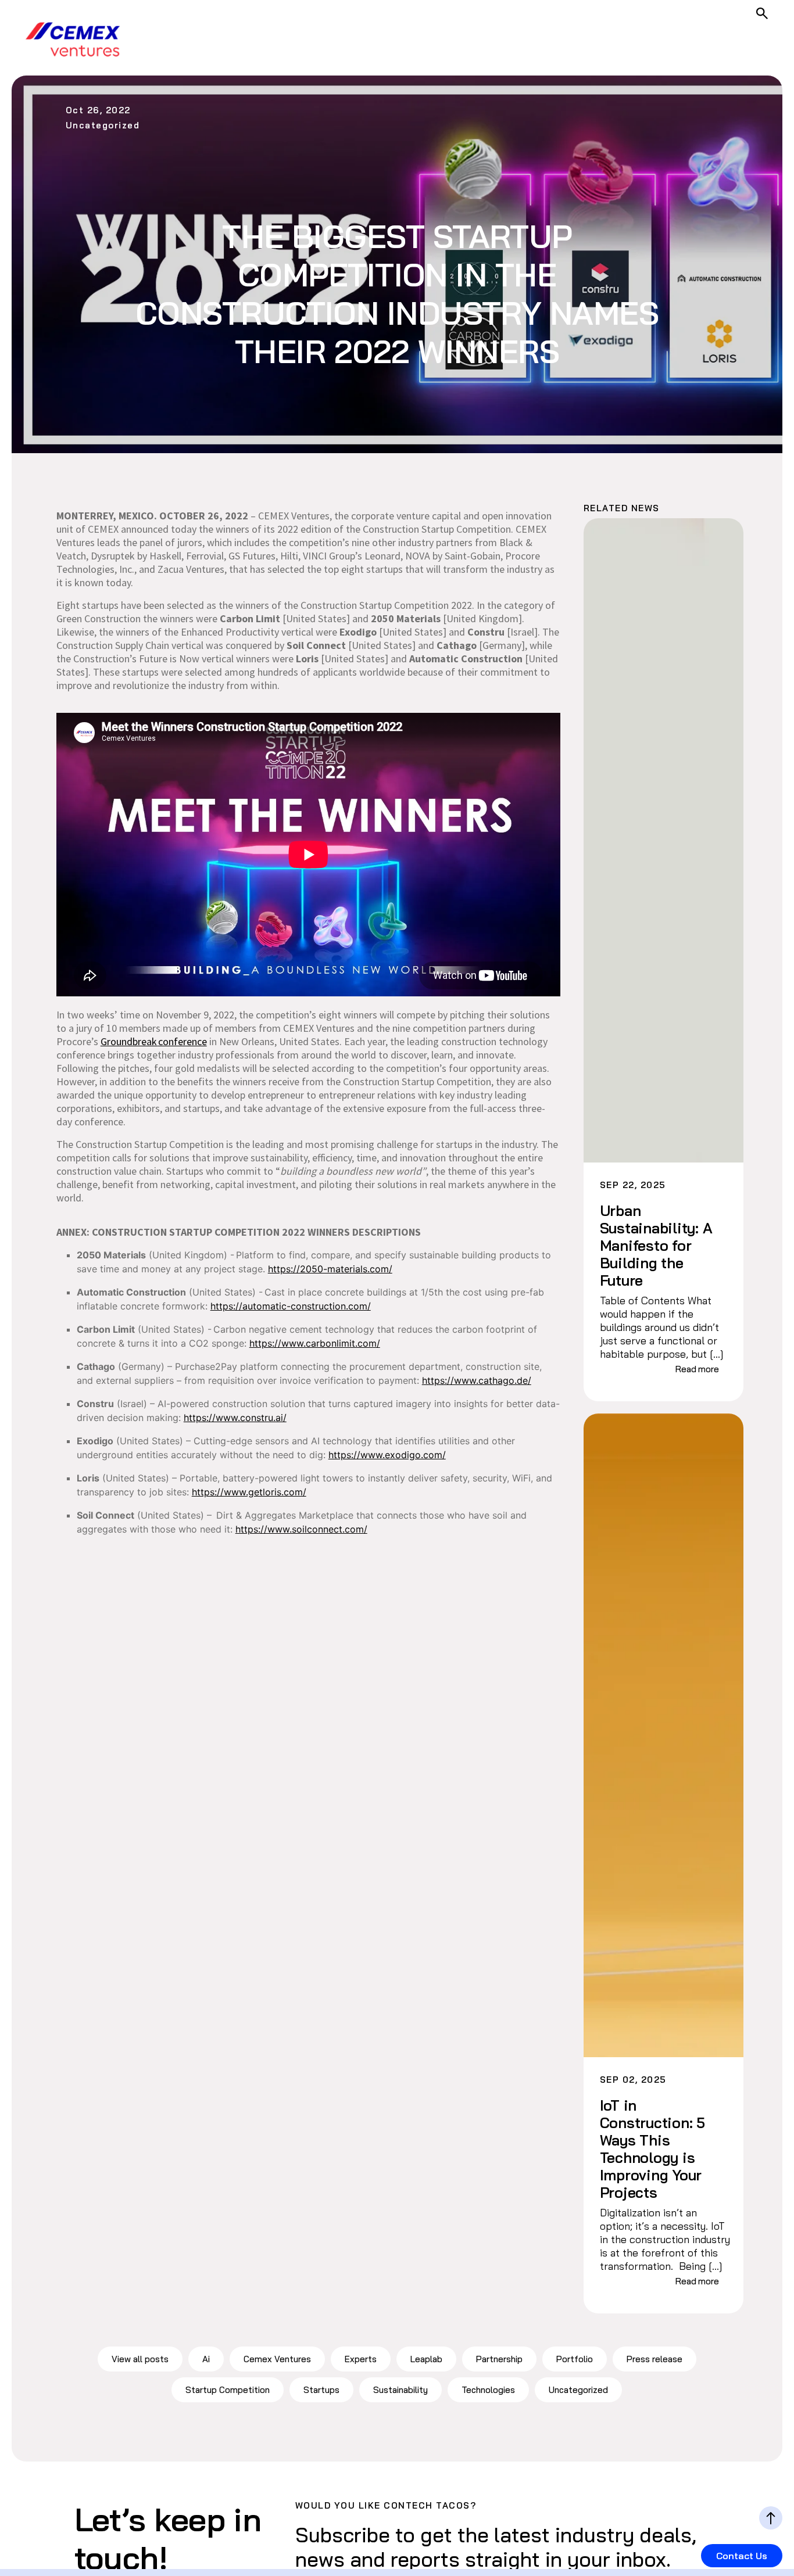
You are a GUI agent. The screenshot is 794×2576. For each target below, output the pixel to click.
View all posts (140, 2359)
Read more (697, 1369)
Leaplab (426, 2359)
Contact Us (742, 2556)
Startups (321, 2390)
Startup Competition (228, 2390)
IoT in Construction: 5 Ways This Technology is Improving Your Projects (652, 2149)
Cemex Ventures (277, 2359)
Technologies (488, 2390)
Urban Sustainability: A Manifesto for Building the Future (656, 1246)
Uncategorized (578, 2390)
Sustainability (400, 2390)
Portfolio (575, 2359)
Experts (361, 2359)
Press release (654, 2359)
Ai (206, 2359)
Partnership (499, 2359)
